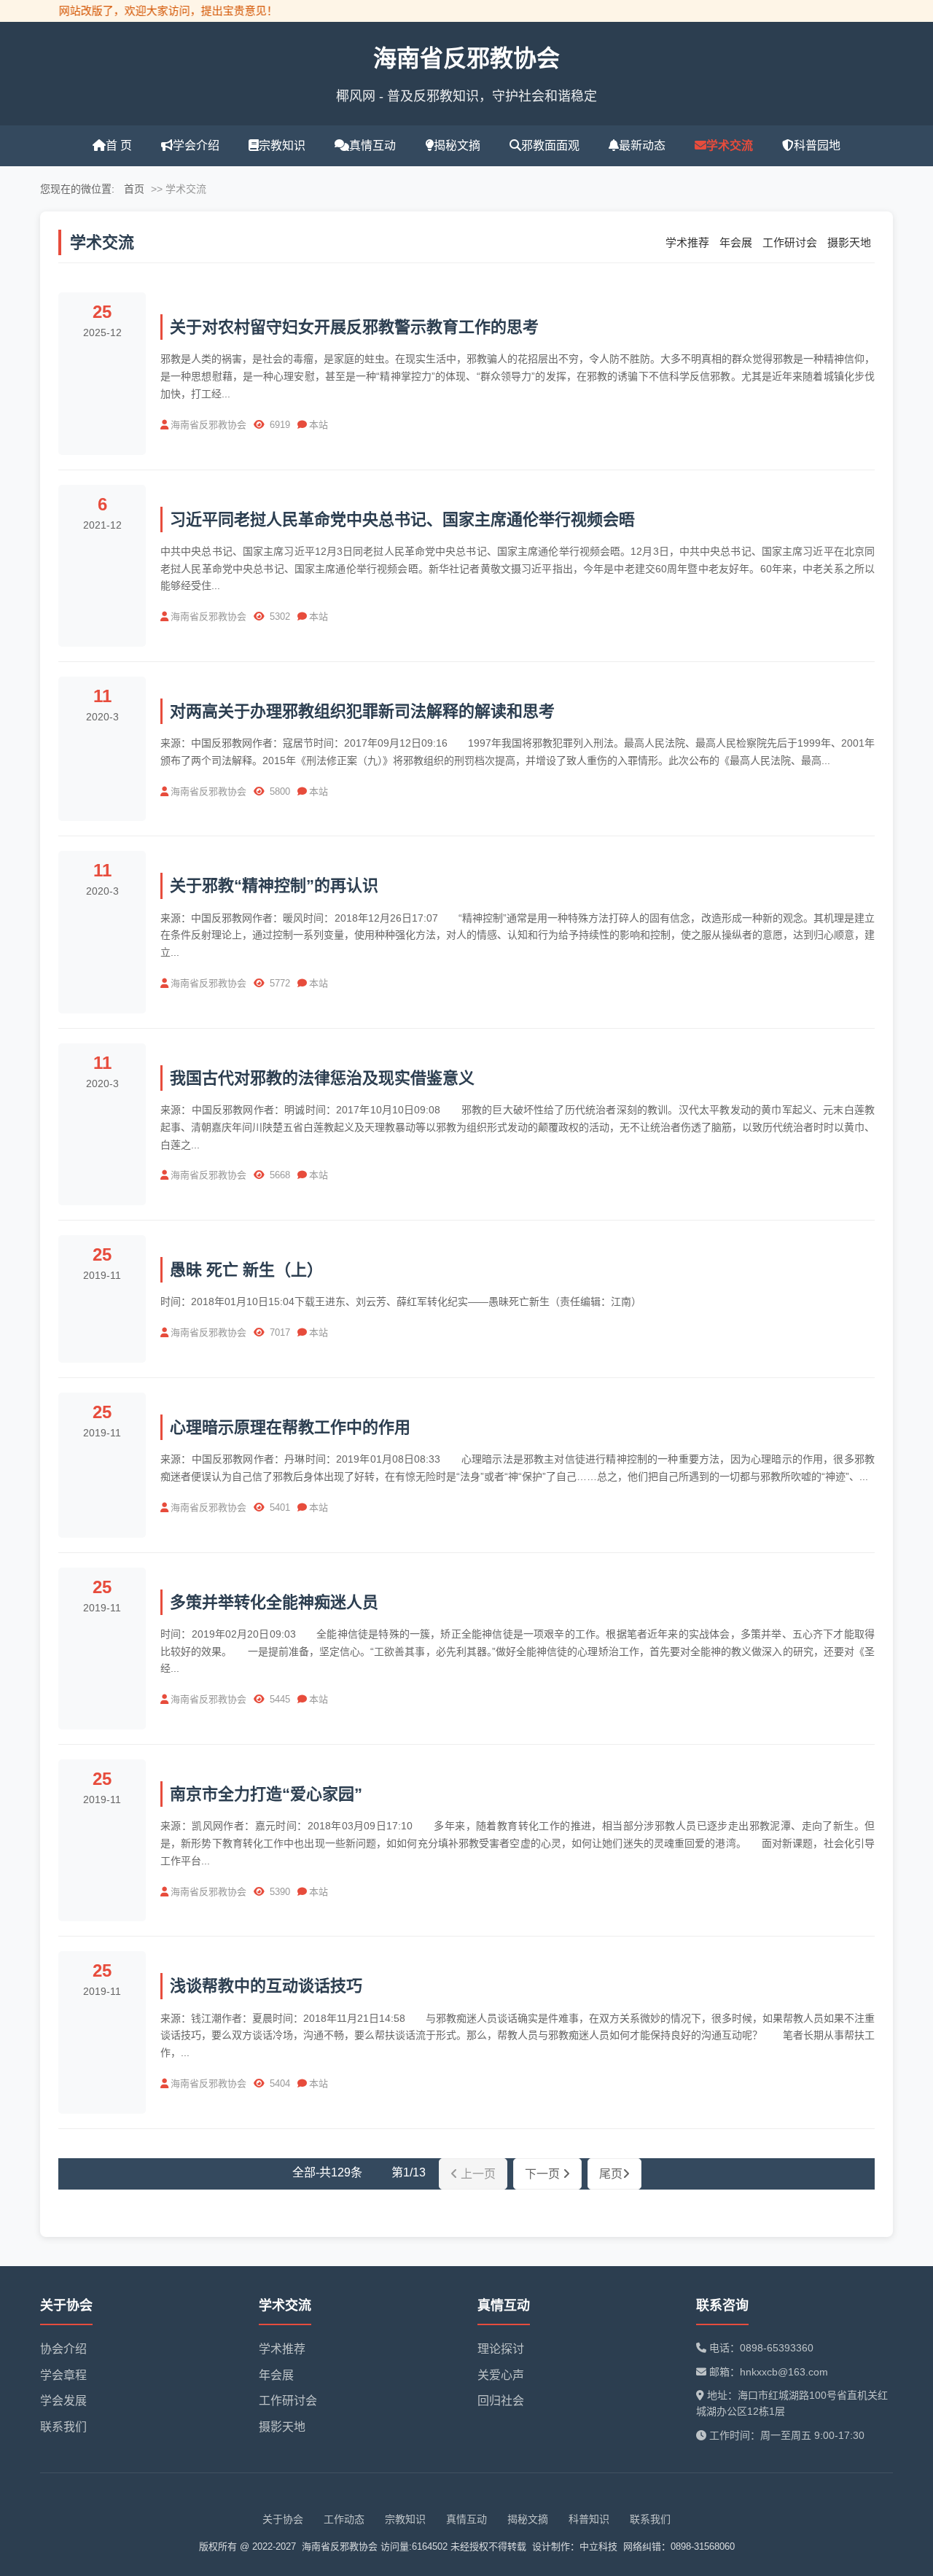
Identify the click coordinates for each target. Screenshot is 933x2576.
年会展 (736, 242)
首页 (134, 189)
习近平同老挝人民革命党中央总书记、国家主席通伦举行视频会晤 (402, 520)
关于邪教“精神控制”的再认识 (274, 886)
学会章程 (63, 2375)
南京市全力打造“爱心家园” (266, 1794)
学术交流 (730, 145)
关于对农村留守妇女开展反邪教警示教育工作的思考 (354, 327)
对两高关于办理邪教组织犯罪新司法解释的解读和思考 (362, 711)
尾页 (611, 2174)
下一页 (544, 2174)
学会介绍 (196, 145)
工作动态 (344, 2519)
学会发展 (63, 2401)
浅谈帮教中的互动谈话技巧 (266, 1986)
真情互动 (372, 145)
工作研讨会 (790, 242)
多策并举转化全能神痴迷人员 (274, 1602)
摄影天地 (849, 242)
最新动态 (642, 145)
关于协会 (283, 2519)
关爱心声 (501, 2375)
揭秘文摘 (457, 145)
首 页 (119, 145)
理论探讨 (501, 2349)
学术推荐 (687, 242)
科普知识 (589, 2519)
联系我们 (63, 2427)
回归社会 (501, 2401)
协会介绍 (63, 2349)
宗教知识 (282, 145)
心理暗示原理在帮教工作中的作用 (290, 1427)
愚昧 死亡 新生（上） (246, 1270)
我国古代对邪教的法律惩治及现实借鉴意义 (322, 1078)
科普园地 (817, 145)
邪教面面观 (550, 145)
